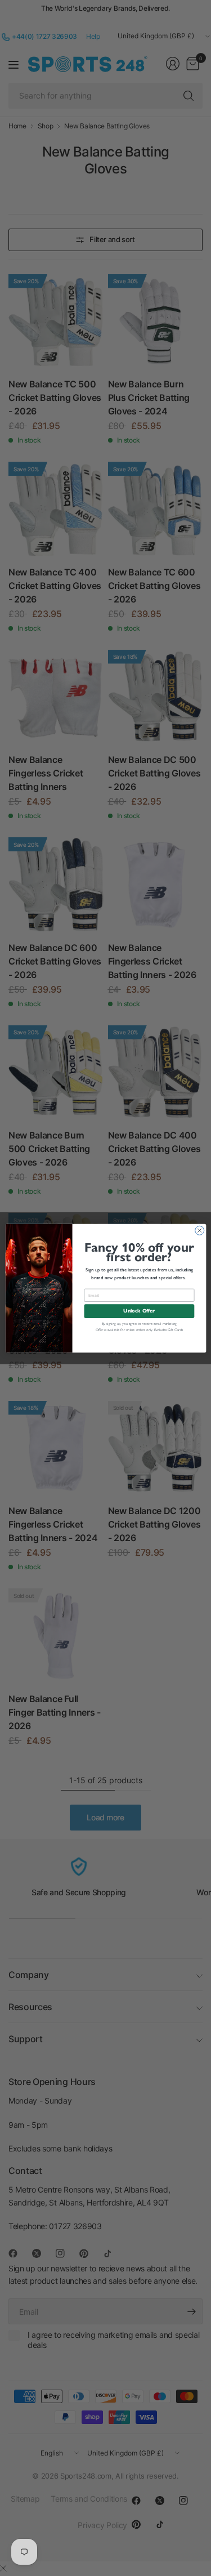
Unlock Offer (139, 1311)
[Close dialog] (199, 1230)
